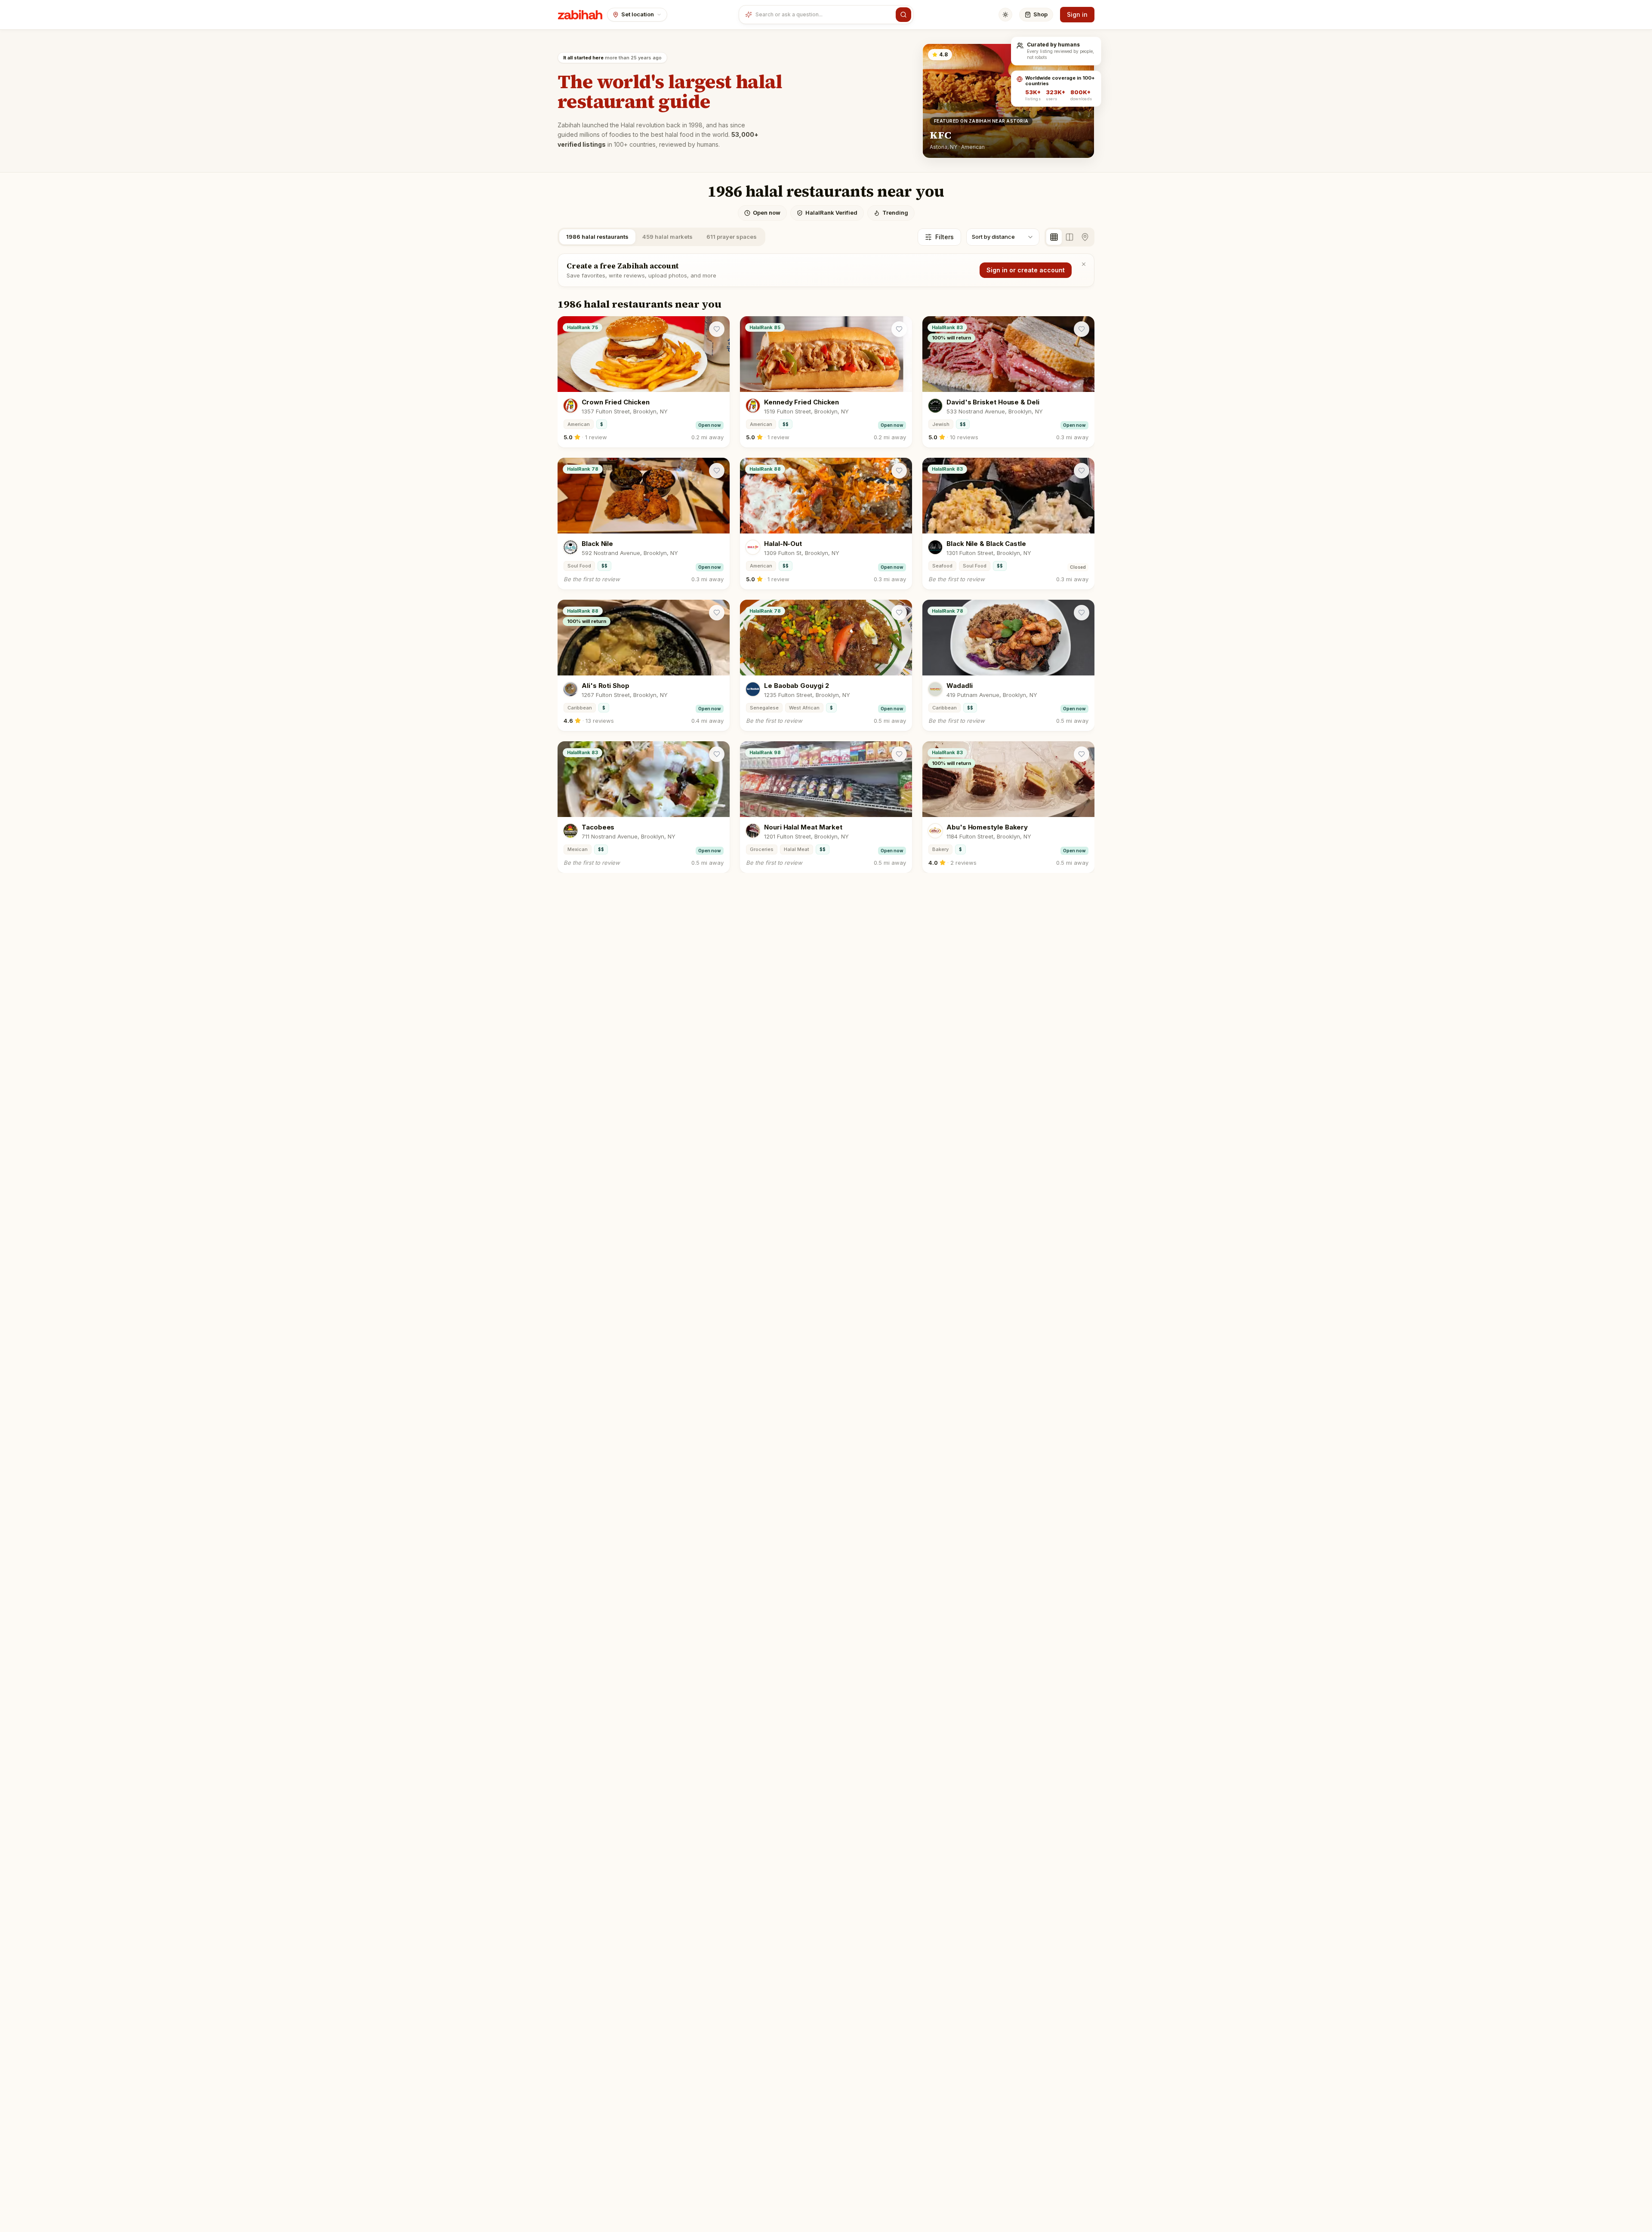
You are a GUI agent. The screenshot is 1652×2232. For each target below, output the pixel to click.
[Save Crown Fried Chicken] (717, 329)
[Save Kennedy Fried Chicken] (899, 329)
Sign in (1077, 14)
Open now (767, 213)
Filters (945, 237)
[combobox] (824, 15)
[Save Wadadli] (1082, 613)
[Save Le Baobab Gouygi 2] (899, 613)
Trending (895, 213)
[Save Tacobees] (717, 754)
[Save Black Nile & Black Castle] (1082, 471)
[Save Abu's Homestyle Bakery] (1082, 754)
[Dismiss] (1084, 264)
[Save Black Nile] (717, 471)
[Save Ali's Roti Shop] (717, 613)
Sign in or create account (1026, 270)
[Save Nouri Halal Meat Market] (899, 754)
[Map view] (1085, 237)
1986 (597, 237)
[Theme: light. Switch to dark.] (1005, 15)
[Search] (903, 15)
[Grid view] (1054, 237)
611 (732, 237)
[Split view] (1069, 237)
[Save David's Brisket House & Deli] (1082, 329)
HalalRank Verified (831, 213)
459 (667, 237)
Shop (1040, 14)
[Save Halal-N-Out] (899, 471)
